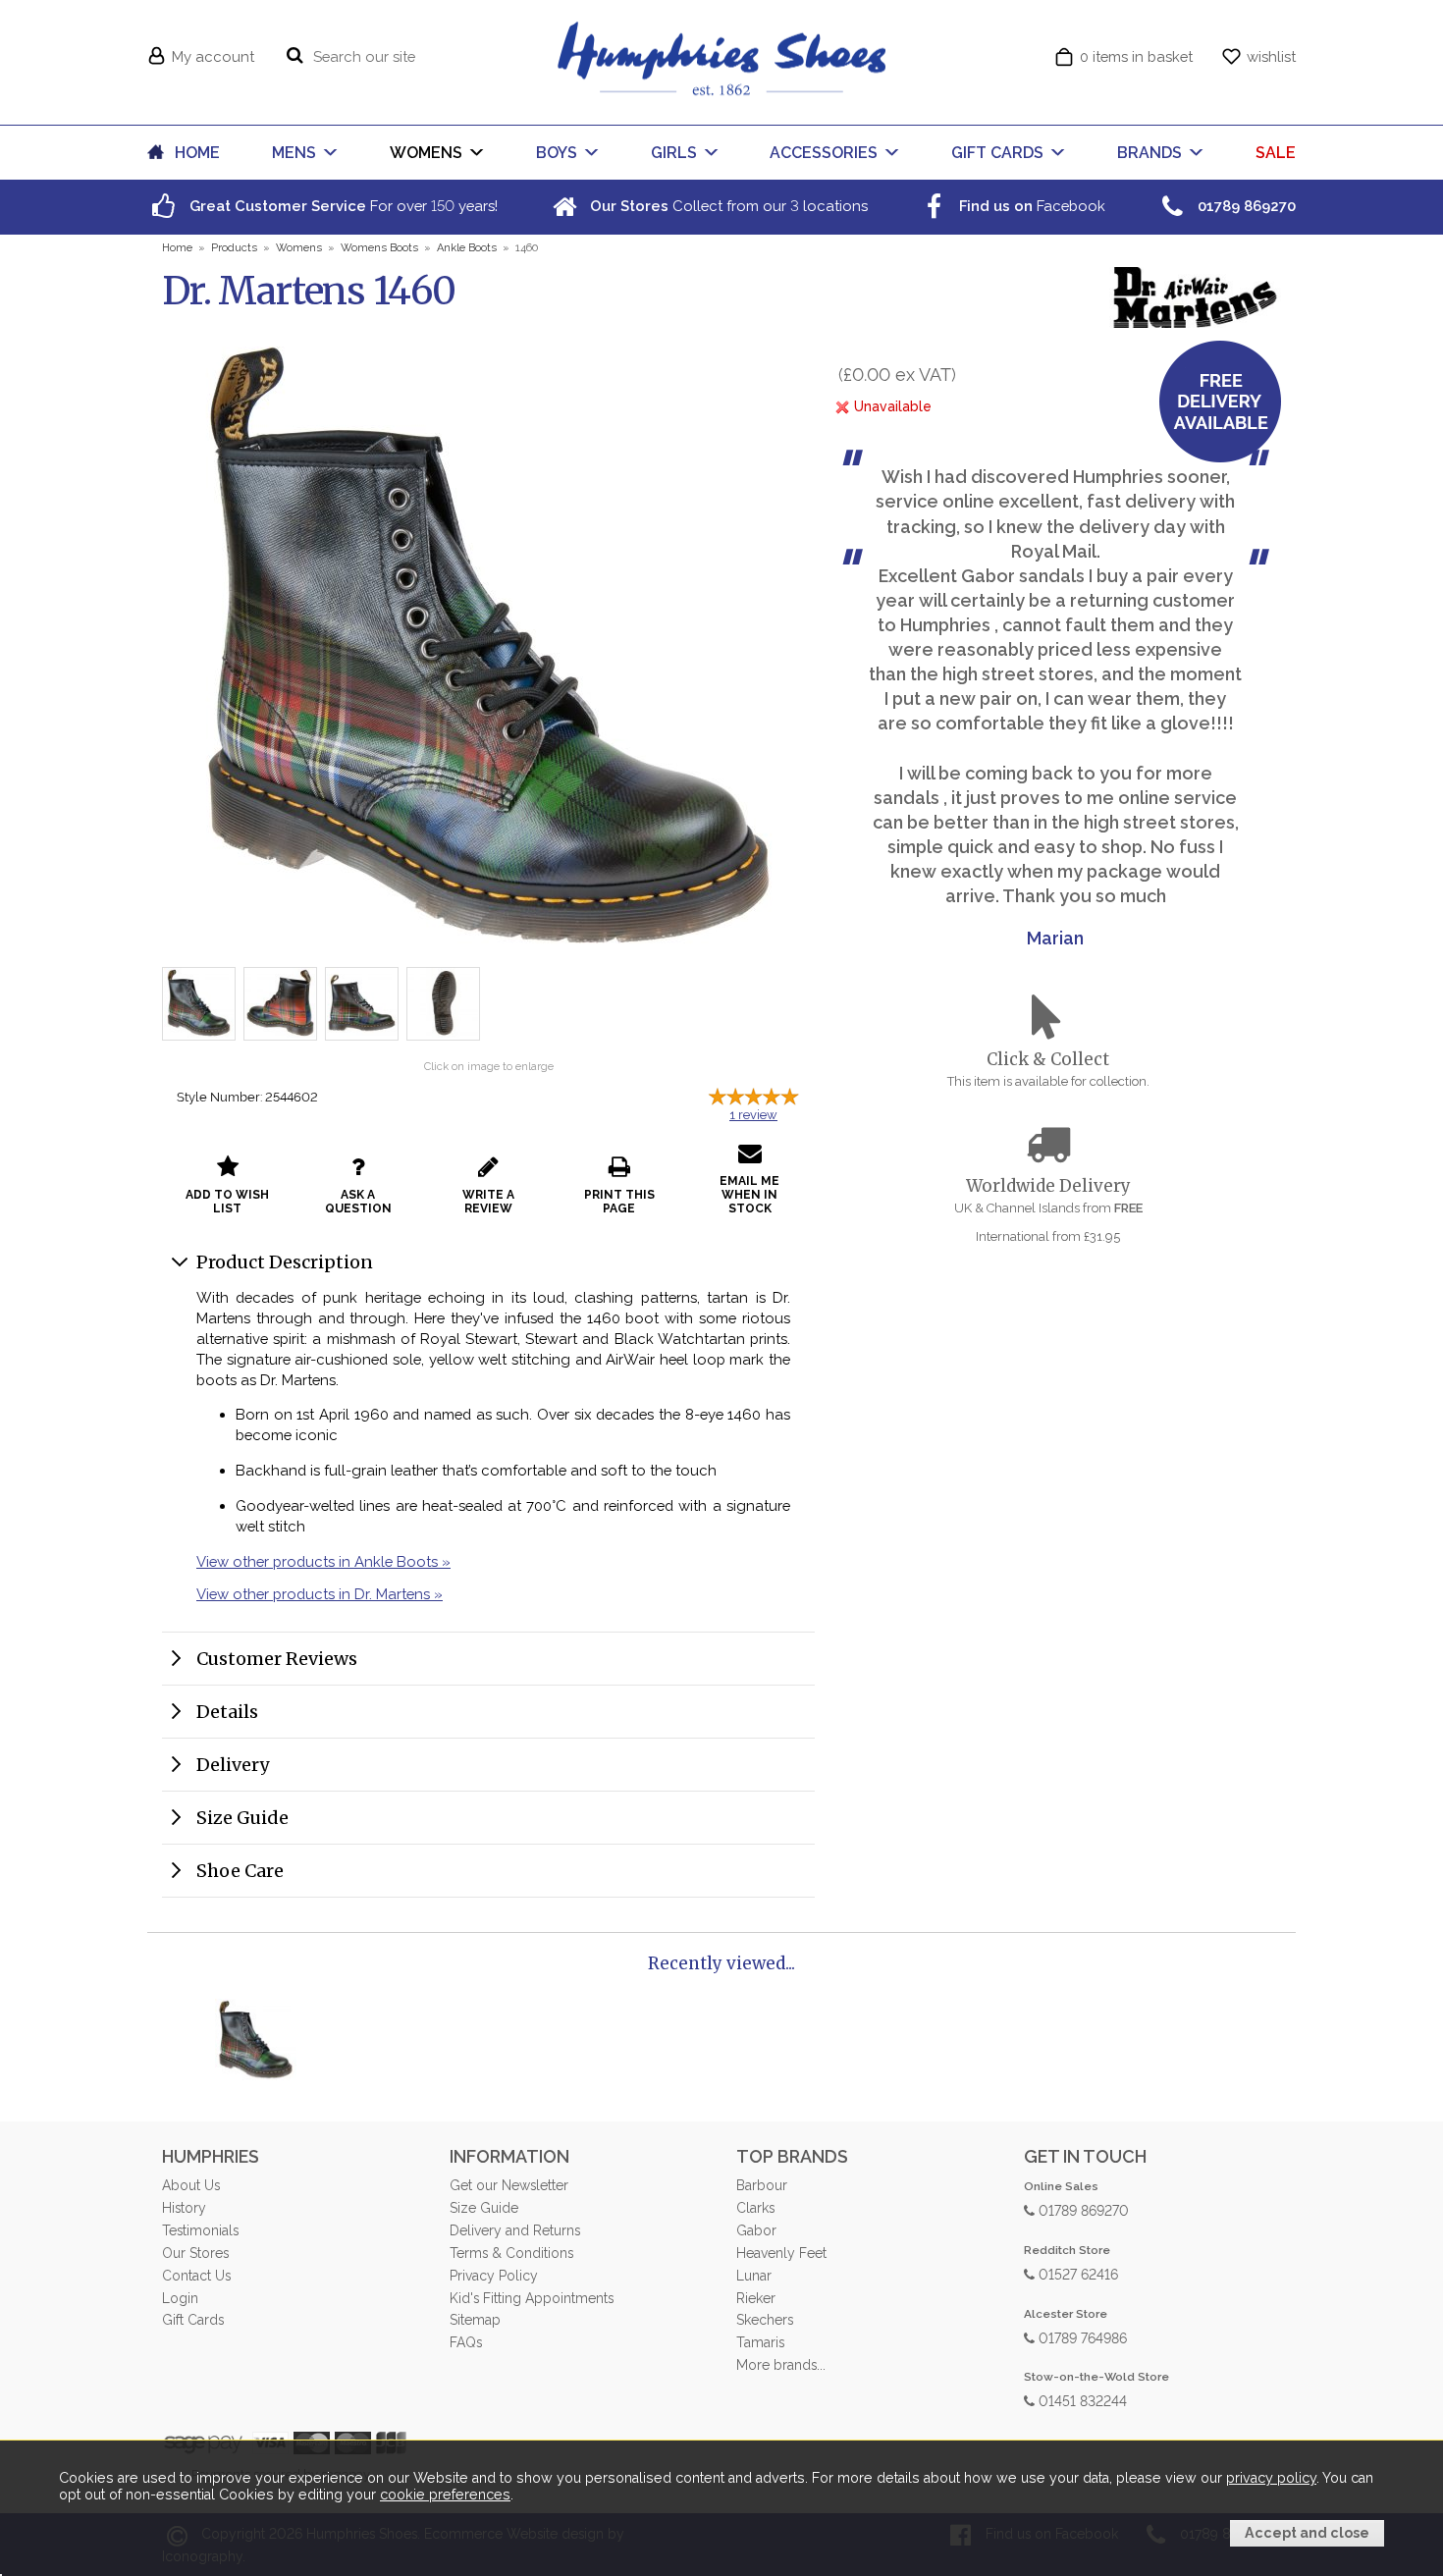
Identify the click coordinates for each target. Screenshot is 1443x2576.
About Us (191, 2185)
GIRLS (674, 153)
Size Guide (242, 1818)
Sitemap (475, 2320)
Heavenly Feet (781, 2253)
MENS (294, 153)
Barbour (762, 2185)
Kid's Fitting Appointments (532, 2298)
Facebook (1030, 206)
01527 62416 (1076, 2273)
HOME (197, 153)
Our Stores (195, 2253)
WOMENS (426, 153)
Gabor (756, 2230)
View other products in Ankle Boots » (323, 1561)
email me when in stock (749, 1195)
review (753, 1115)
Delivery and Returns (515, 2230)
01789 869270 (1082, 2209)
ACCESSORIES (824, 153)
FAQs (466, 2342)
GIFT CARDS (997, 153)
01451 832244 (1081, 2400)
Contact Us (196, 2276)
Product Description (285, 1262)
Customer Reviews (277, 1659)
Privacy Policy (494, 2276)
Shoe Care (240, 1871)
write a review (488, 1202)
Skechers (765, 2320)
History (184, 2208)
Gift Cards (193, 2320)
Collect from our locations (727, 206)
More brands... (781, 2365)
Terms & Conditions (511, 2253)
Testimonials (200, 2230)
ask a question (358, 1202)
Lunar (754, 2276)
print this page (619, 1202)
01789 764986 (1081, 2337)
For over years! (342, 206)
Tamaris (760, 2342)
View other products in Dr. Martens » (320, 1594)
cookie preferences (445, 2495)
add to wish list (227, 1202)
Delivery (233, 1765)
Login (180, 2298)
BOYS (557, 153)
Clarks (755, 2208)
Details (227, 1712)
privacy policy (1271, 2478)
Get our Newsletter (509, 2185)
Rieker (756, 2298)
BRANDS (1149, 153)
